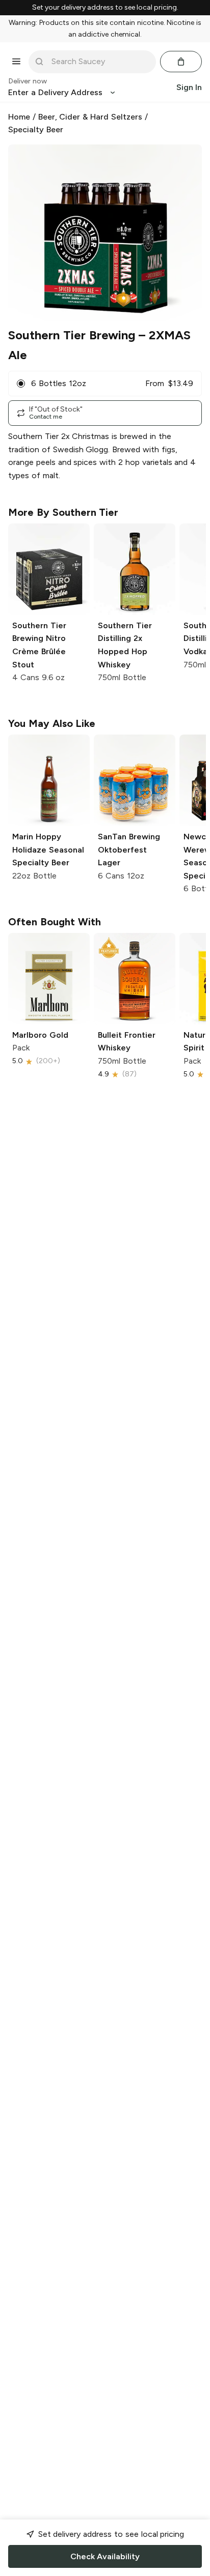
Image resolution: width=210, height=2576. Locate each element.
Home (19, 117)
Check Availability (105, 2556)
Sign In (189, 87)
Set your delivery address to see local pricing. (105, 8)
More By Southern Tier (63, 512)
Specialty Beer (36, 129)
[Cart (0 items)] (181, 62)
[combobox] (99, 62)
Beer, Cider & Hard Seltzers (90, 117)
